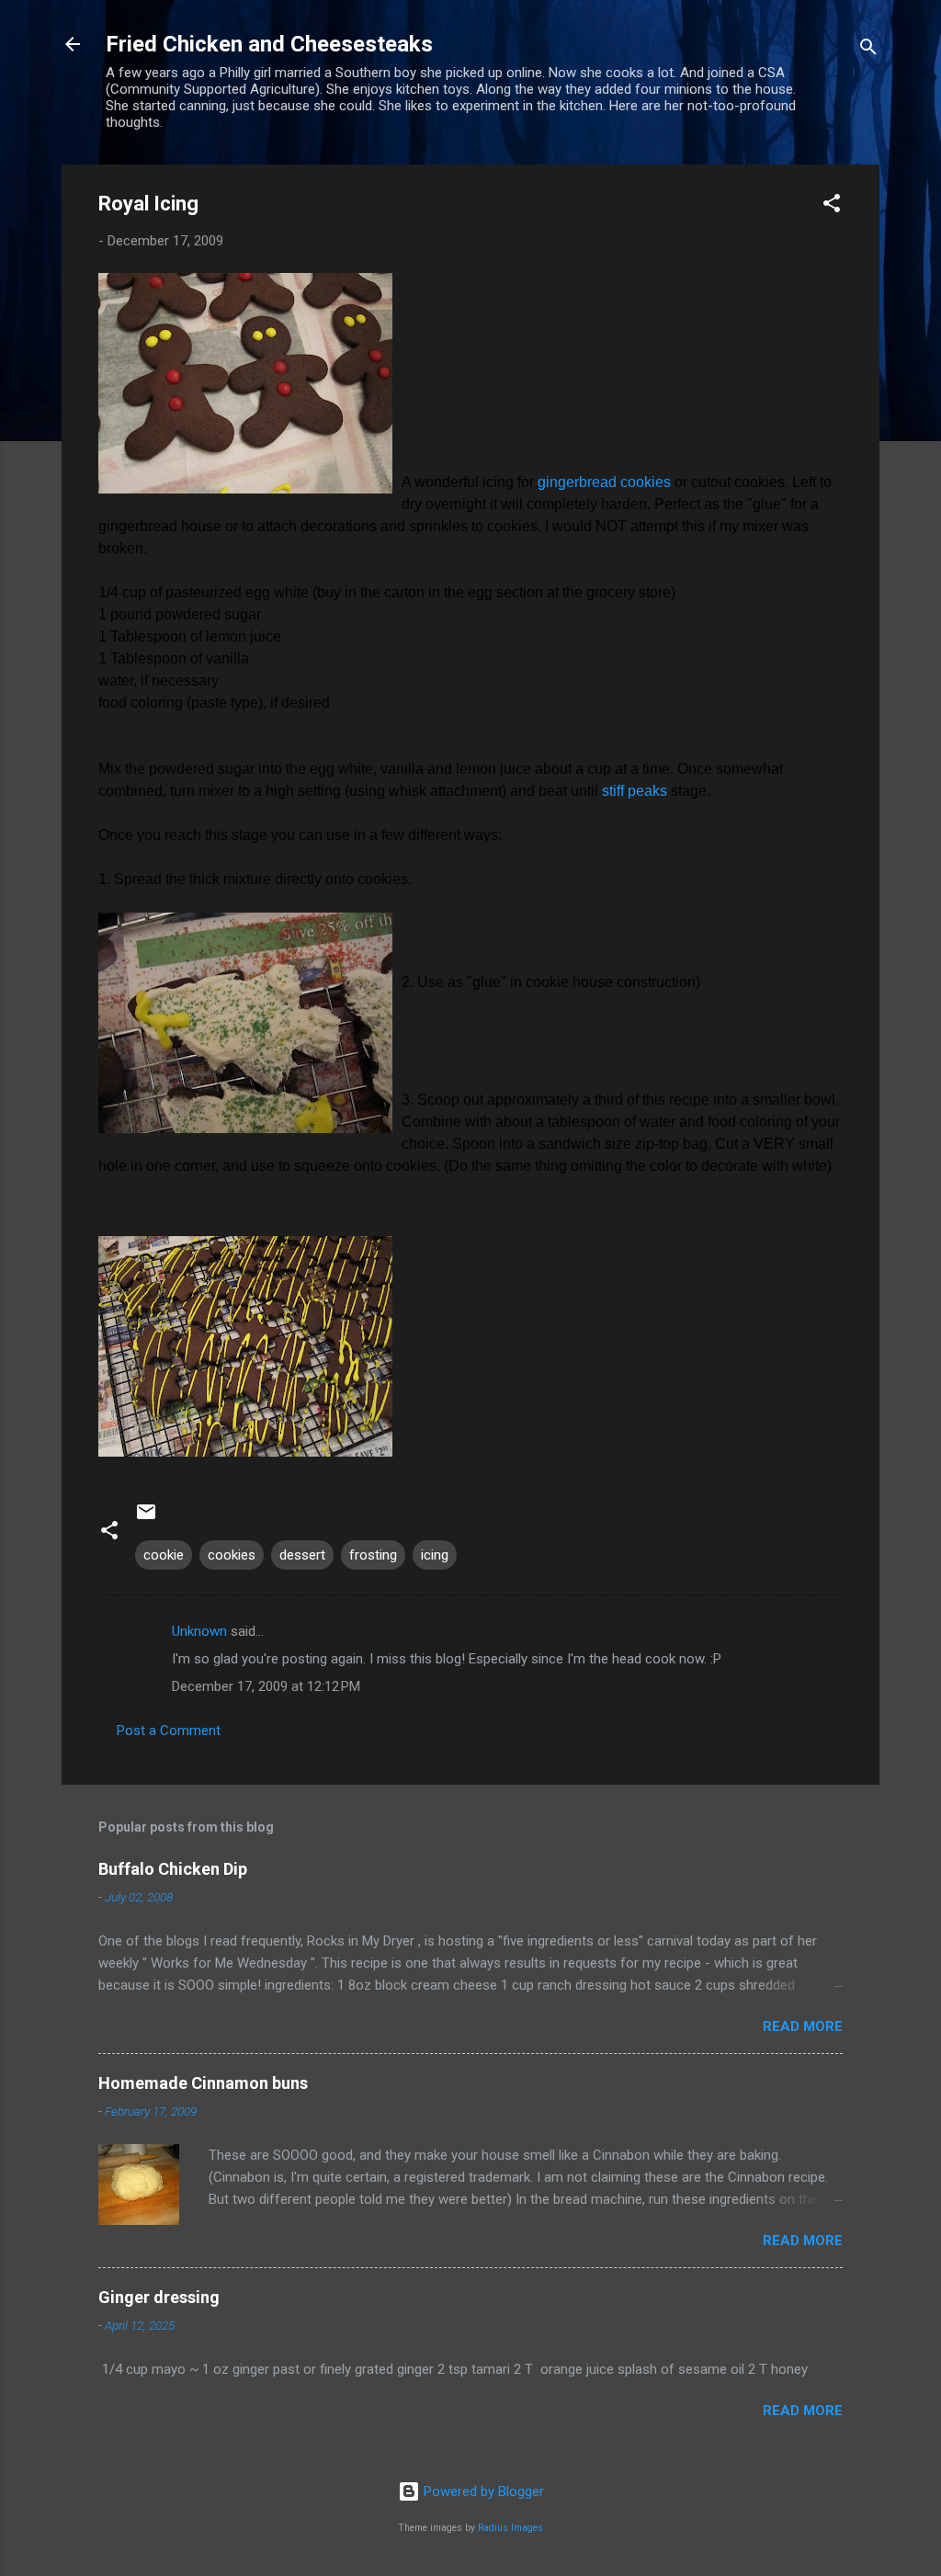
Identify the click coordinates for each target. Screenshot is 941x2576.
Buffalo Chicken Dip (173, 1869)
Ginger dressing (159, 2297)
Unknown (199, 1631)
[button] (832, 206)
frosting (373, 1555)
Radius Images (510, 2528)
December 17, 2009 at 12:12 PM (266, 1686)
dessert (302, 1555)
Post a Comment (169, 1731)
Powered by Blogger (482, 2491)
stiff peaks (636, 791)
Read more (803, 2026)
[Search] (868, 50)
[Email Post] (146, 1518)
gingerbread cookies (606, 482)
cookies (232, 1555)
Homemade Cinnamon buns (203, 2083)
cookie (164, 1555)
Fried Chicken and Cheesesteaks (269, 44)
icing (435, 1555)
